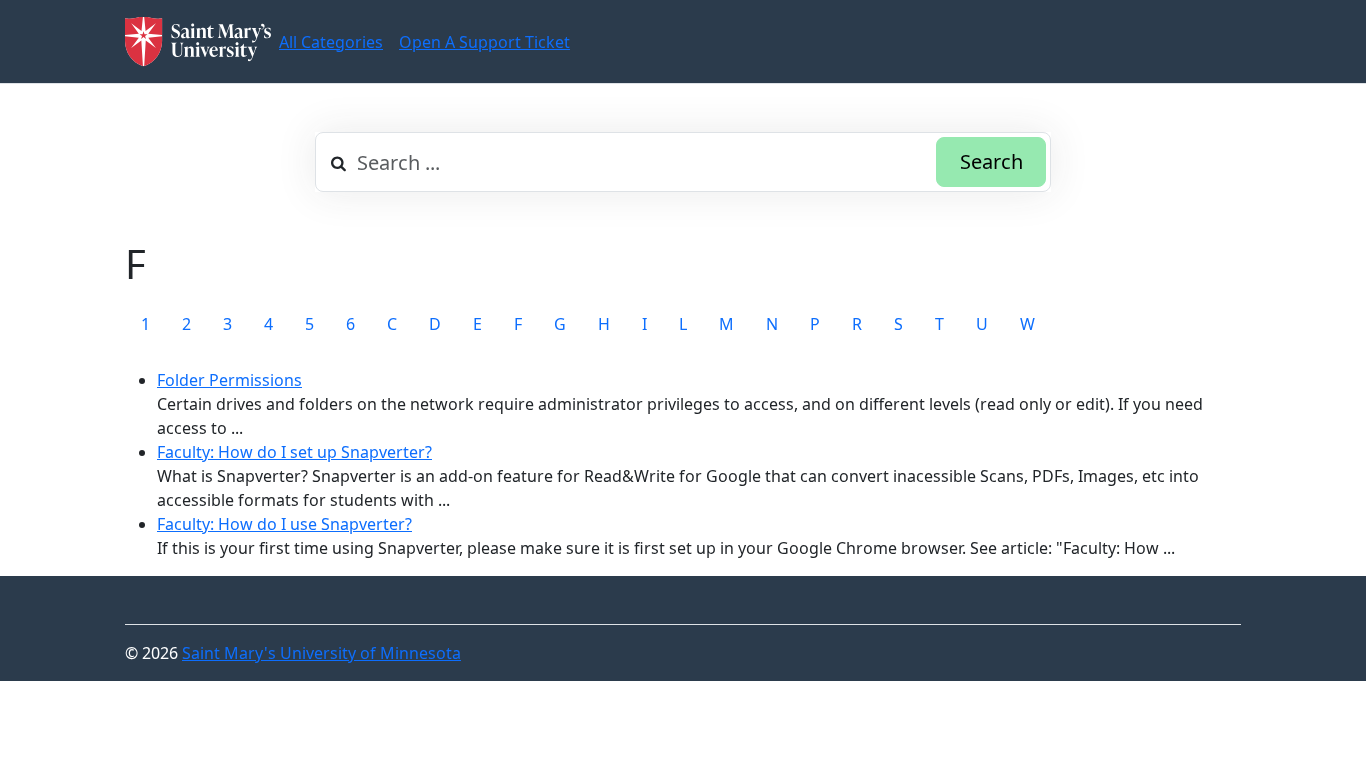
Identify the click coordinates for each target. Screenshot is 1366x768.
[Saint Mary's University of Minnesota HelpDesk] (198, 41)
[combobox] (683, 162)
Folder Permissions (229, 380)
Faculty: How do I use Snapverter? (284, 524)
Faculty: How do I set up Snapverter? (294, 452)
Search (991, 161)
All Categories (331, 42)
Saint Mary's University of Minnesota (321, 653)
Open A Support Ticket (484, 42)
